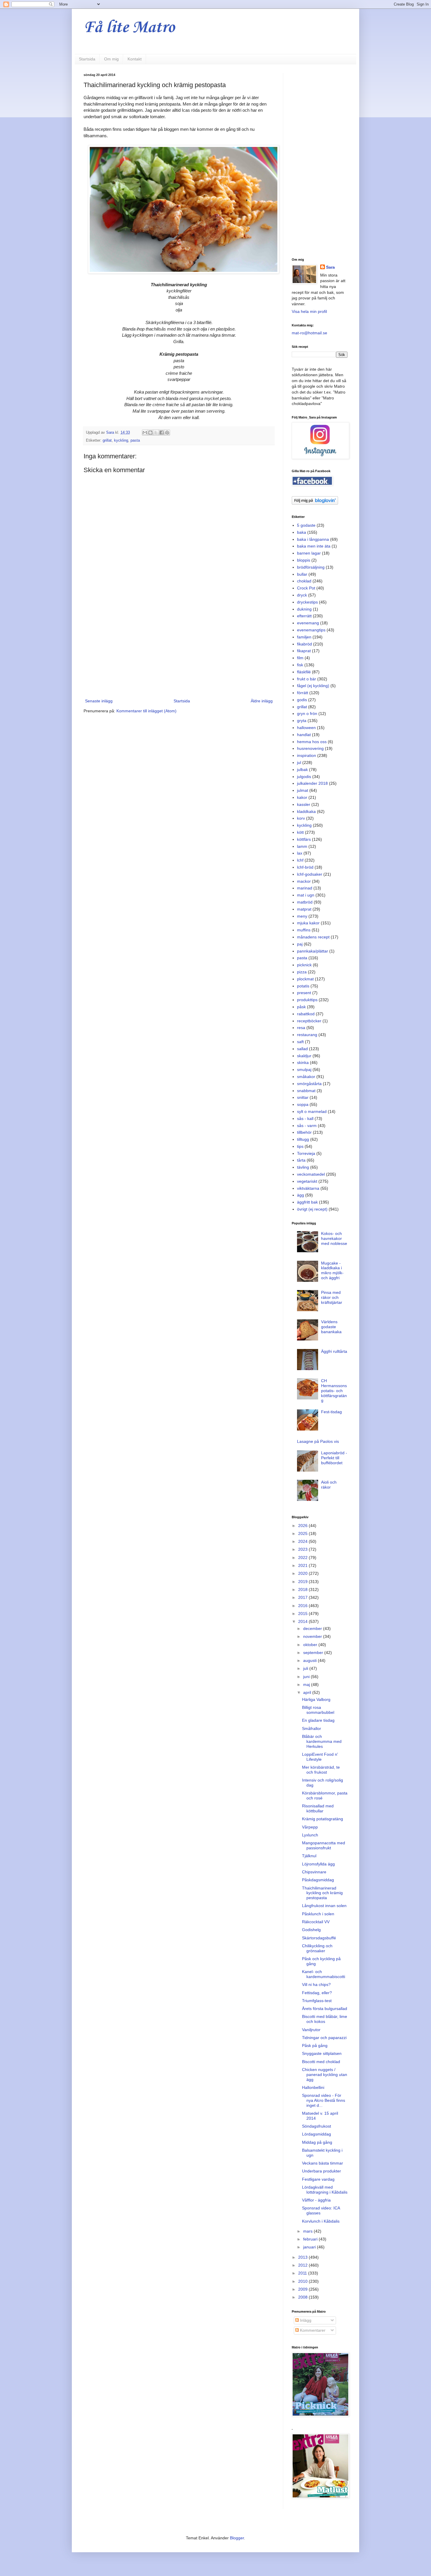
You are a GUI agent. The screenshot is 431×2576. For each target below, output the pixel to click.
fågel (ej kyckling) (313, 686)
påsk (301, 1007)
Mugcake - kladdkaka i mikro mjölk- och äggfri (332, 1270)
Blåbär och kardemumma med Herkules (322, 1741)
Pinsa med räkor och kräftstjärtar (332, 1297)
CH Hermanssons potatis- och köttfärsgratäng (334, 1390)
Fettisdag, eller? (317, 1993)
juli (306, 1668)
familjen (304, 637)
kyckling (121, 440)
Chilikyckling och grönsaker (317, 1948)
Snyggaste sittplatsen (322, 2053)
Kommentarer (312, 2330)
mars (308, 2231)
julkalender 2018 (312, 783)
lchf (300, 860)
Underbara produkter (321, 2171)
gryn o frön (307, 714)
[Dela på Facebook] (162, 433)
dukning (304, 609)
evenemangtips (311, 630)
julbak (302, 770)
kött (300, 832)
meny (302, 916)
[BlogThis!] (150, 433)
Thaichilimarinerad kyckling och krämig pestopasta (322, 1893)
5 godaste (306, 525)
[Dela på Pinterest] (167, 433)
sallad (302, 1049)
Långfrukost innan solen (324, 1906)
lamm (302, 846)
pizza (302, 972)
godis (302, 700)
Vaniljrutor (311, 2030)
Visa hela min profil (309, 311)
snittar (303, 1097)
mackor (304, 881)
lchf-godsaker (310, 874)
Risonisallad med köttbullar (318, 1808)
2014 (303, 1621)
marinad (305, 888)
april (308, 1692)
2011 (303, 2273)
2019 (303, 1582)
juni (307, 1677)
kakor (302, 797)
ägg (301, 1195)
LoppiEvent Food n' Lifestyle (320, 1757)
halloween (306, 728)
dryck (302, 595)
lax (300, 853)
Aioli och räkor (329, 1485)
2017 (303, 1597)
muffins (304, 930)
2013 (303, 2257)
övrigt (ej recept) (312, 1209)
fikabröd (304, 644)
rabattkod (306, 1014)
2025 (303, 1533)
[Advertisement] (179, 649)
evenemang (308, 623)
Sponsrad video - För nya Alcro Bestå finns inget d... (324, 2100)
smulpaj (304, 1070)
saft (300, 1042)
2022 (303, 1558)
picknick (304, 965)
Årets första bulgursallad (325, 2009)
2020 (303, 1573)
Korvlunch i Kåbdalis (321, 2221)
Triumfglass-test (317, 2001)
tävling (303, 1167)
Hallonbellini (313, 2087)
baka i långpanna (313, 539)
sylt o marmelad (312, 1111)
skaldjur (304, 1056)
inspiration (307, 755)
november (313, 1636)
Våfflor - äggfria (316, 2200)
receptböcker (309, 1021)
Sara (330, 267)
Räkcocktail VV (316, 1922)
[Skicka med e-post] (145, 433)
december (313, 1628)
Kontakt (135, 59)
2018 (303, 1589)
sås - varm (307, 1126)
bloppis (304, 560)
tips (300, 1146)
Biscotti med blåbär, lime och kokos (325, 2019)
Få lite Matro (129, 28)
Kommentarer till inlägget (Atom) (146, 711)
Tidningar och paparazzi (324, 2038)
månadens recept (313, 937)
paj (300, 944)
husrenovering (310, 748)
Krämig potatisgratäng (323, 1819)
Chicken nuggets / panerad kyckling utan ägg (325, 2075)
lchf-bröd (305, 867)
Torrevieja (306, 1153)
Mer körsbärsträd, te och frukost (321, 1770)
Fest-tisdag (331, 1412)
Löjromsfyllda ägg (318, 1864)
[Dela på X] (156, 433)
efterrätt (304, 616)
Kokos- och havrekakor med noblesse (334, 1238)
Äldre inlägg (262, 701)
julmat (303, 790)
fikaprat (304, 651)
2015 (303, 1614)
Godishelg (311, 1930)
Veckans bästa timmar (323, 2163)
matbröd (305, 902)
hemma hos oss (312, 742)
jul (299, 762)
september (314, 1653)
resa (301, 1028)
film (300, 658)
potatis (303, 986)
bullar (302, 574)
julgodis (304, 777)
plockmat (305, 979)
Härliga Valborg (316, 1699)
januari (310, 2247)
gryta (302, 721)
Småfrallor (312, 1728)
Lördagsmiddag (317, 2134)
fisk (300, 665)
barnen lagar (309, 553)
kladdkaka (306, 811)
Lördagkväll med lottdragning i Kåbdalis (325, 2190)
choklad (304, 581)
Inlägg (305, 2320)
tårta (301, 1160)
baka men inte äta (314, 546)
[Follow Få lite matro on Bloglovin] (315, 503)
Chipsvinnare (314, 1872)
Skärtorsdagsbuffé (319, 1938)
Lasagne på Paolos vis (318, 1441)
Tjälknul (309, 1856)
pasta (135, 440)
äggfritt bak (307, 1202)
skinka (303, 1062)
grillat (107, 440)
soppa (303, 1104)
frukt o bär (307, 679)
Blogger (237, 2538)
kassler (304, 804)
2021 (303, 1565)
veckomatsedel (311, 1174)
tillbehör (304, 1132)
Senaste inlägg (99, 701)
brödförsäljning (311, 567)
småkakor (306, 1077)
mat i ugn (306, 895)
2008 (303, 2297)
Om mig (111, 59)
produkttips (307, 1000)
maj (307, 1684)
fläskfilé (304, 672)
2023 (303, 1549)
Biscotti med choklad (321, 2062)
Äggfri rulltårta (334, 1351)
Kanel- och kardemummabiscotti (324, 1974)
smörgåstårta (309, 1084)
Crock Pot (306, 588)
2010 (303, 2281)
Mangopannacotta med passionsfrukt (324, 1845)
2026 (303, 1526)
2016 (303, 1606)
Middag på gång (317, 2142)
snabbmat (306, 1091)
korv (301, 818)
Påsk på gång (315, 2045)
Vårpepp (310, 1827)
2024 (303, 1541)
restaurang (307, 1035)
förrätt (303, 693)
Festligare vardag (318, 2179)
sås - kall (305, 1118)
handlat (304, 735)
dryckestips (307, 602)
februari (311, 2239)
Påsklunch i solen (318, 1914)
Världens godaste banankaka (331, 1327)
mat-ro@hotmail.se (309, 333)
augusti (310, 1660)
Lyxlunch (310, 1835)
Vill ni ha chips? (316, 1984)
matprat (304, 909)
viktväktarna (308, 1188)
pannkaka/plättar (313, 951)
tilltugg (303, 1139)
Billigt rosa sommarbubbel (318, 1710)
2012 (303, 2265)
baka (302, 532)
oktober (311, 1645)
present (304, 993)
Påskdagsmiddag (318, 1880)
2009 (303, 2289)
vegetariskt (307, 1181)
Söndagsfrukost (317, 2126)
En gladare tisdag (318, 1720)
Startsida (87, 59)
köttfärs (304, 839)
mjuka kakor (308, 923)
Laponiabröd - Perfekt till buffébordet (334, 1458)
